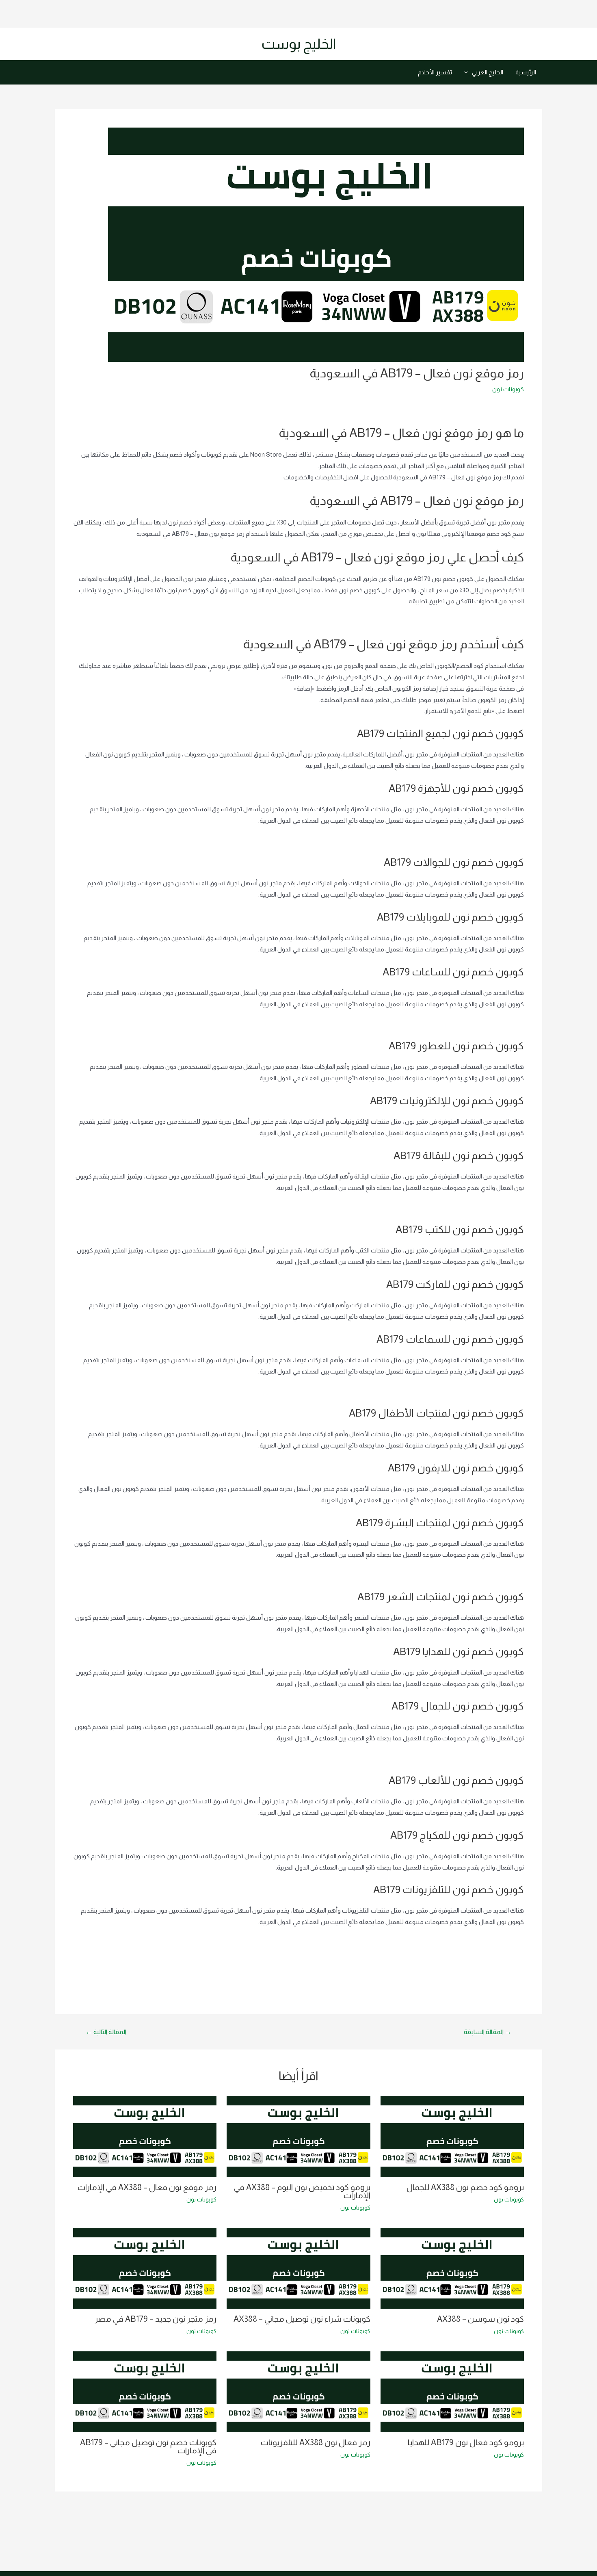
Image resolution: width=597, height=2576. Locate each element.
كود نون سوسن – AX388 (480, 2319)
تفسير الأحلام (435, 72)
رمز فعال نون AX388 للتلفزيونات (316, 2442)
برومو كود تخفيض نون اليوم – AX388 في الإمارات (302, 2191)
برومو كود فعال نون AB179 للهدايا (466, 2442)
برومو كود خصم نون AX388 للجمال (465, 2187)
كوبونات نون (508, 389)
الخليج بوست (299, 44)
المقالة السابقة (488, 2032)
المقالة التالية (106, 2032)
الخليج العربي (488, 72)
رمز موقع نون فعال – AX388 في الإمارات (147, 2187)
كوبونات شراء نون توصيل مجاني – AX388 (302, 2319)
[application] (468, 72)
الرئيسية (526, 72)
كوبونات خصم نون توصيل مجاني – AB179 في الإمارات (148, 2446)
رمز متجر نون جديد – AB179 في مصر (156, 2319)
